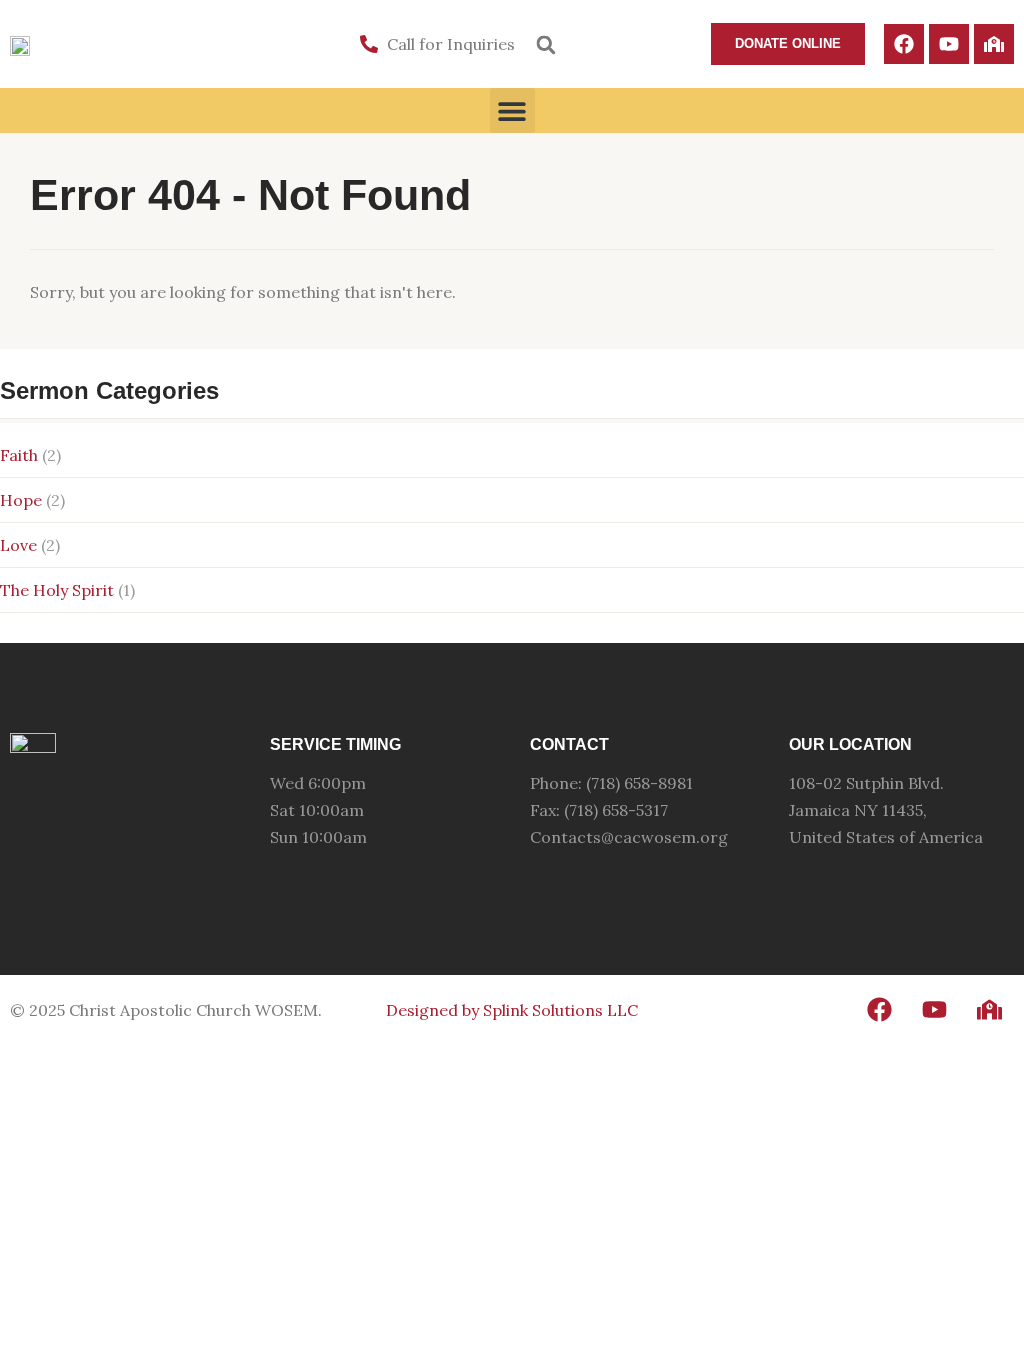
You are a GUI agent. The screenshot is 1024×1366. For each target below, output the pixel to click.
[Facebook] (904, 44)
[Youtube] (949, 44)
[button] (546, 45)
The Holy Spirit (57, 590)
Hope (21, 500)
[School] (994, 44)
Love (18, 545)
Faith (19, 455)
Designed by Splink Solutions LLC (512, 1010)
